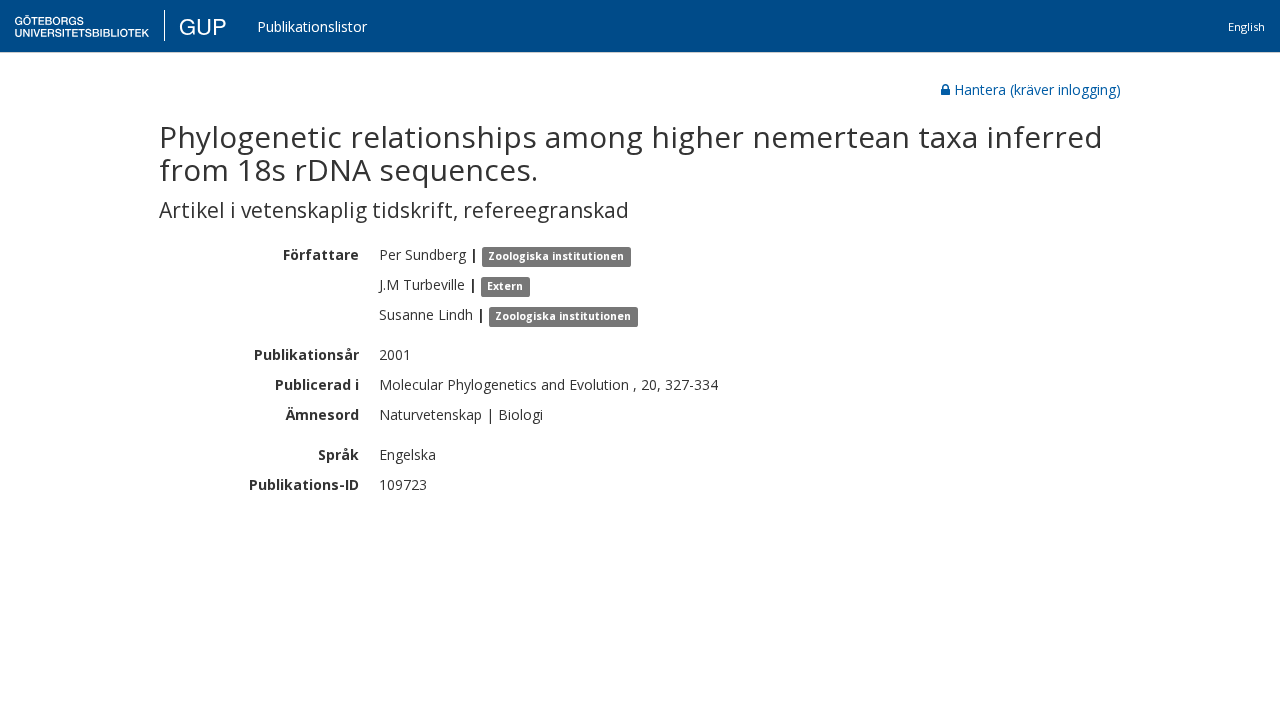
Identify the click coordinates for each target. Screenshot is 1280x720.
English (1246, 26)
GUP (203, 25)
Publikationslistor (312, 26)
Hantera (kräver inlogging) (1037, 89)
